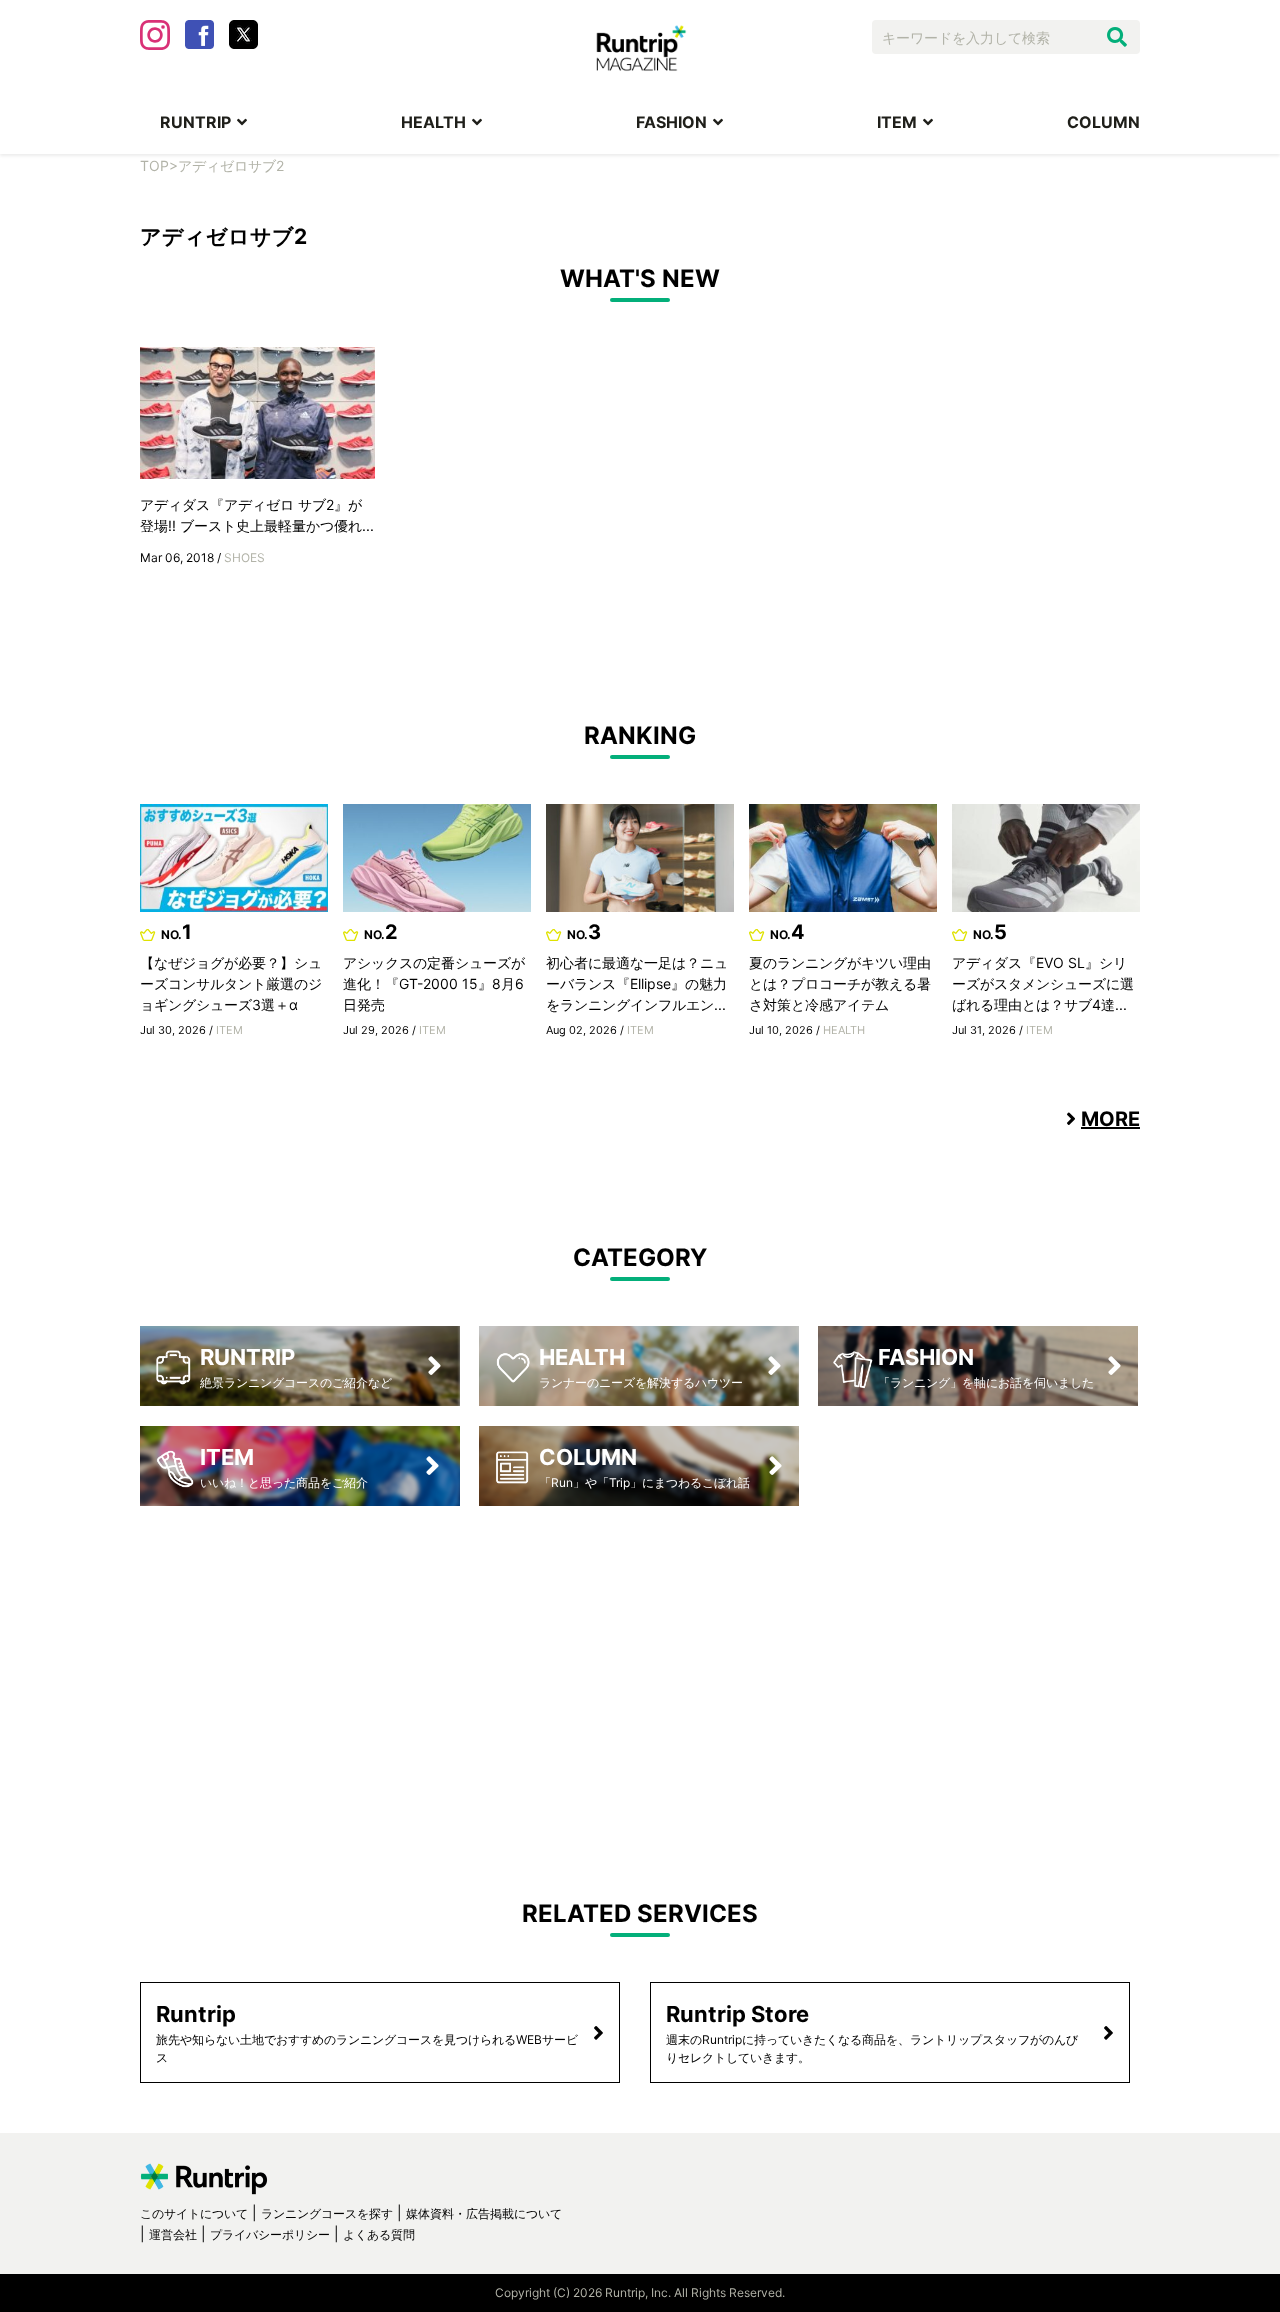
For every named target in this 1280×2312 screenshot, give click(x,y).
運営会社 (173, 2234)
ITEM (897, 122)
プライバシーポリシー (270, 2234)
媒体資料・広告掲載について (484, 2213)
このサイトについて (194, 2213)
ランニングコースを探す (327, 2213)
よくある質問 (379, 2234)
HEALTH (433, 122)
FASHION (671, 122)
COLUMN (1103, 122)
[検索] (1117, 37)
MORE (1110, 1119)
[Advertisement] (640, 1686)
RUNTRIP (195, 122)
